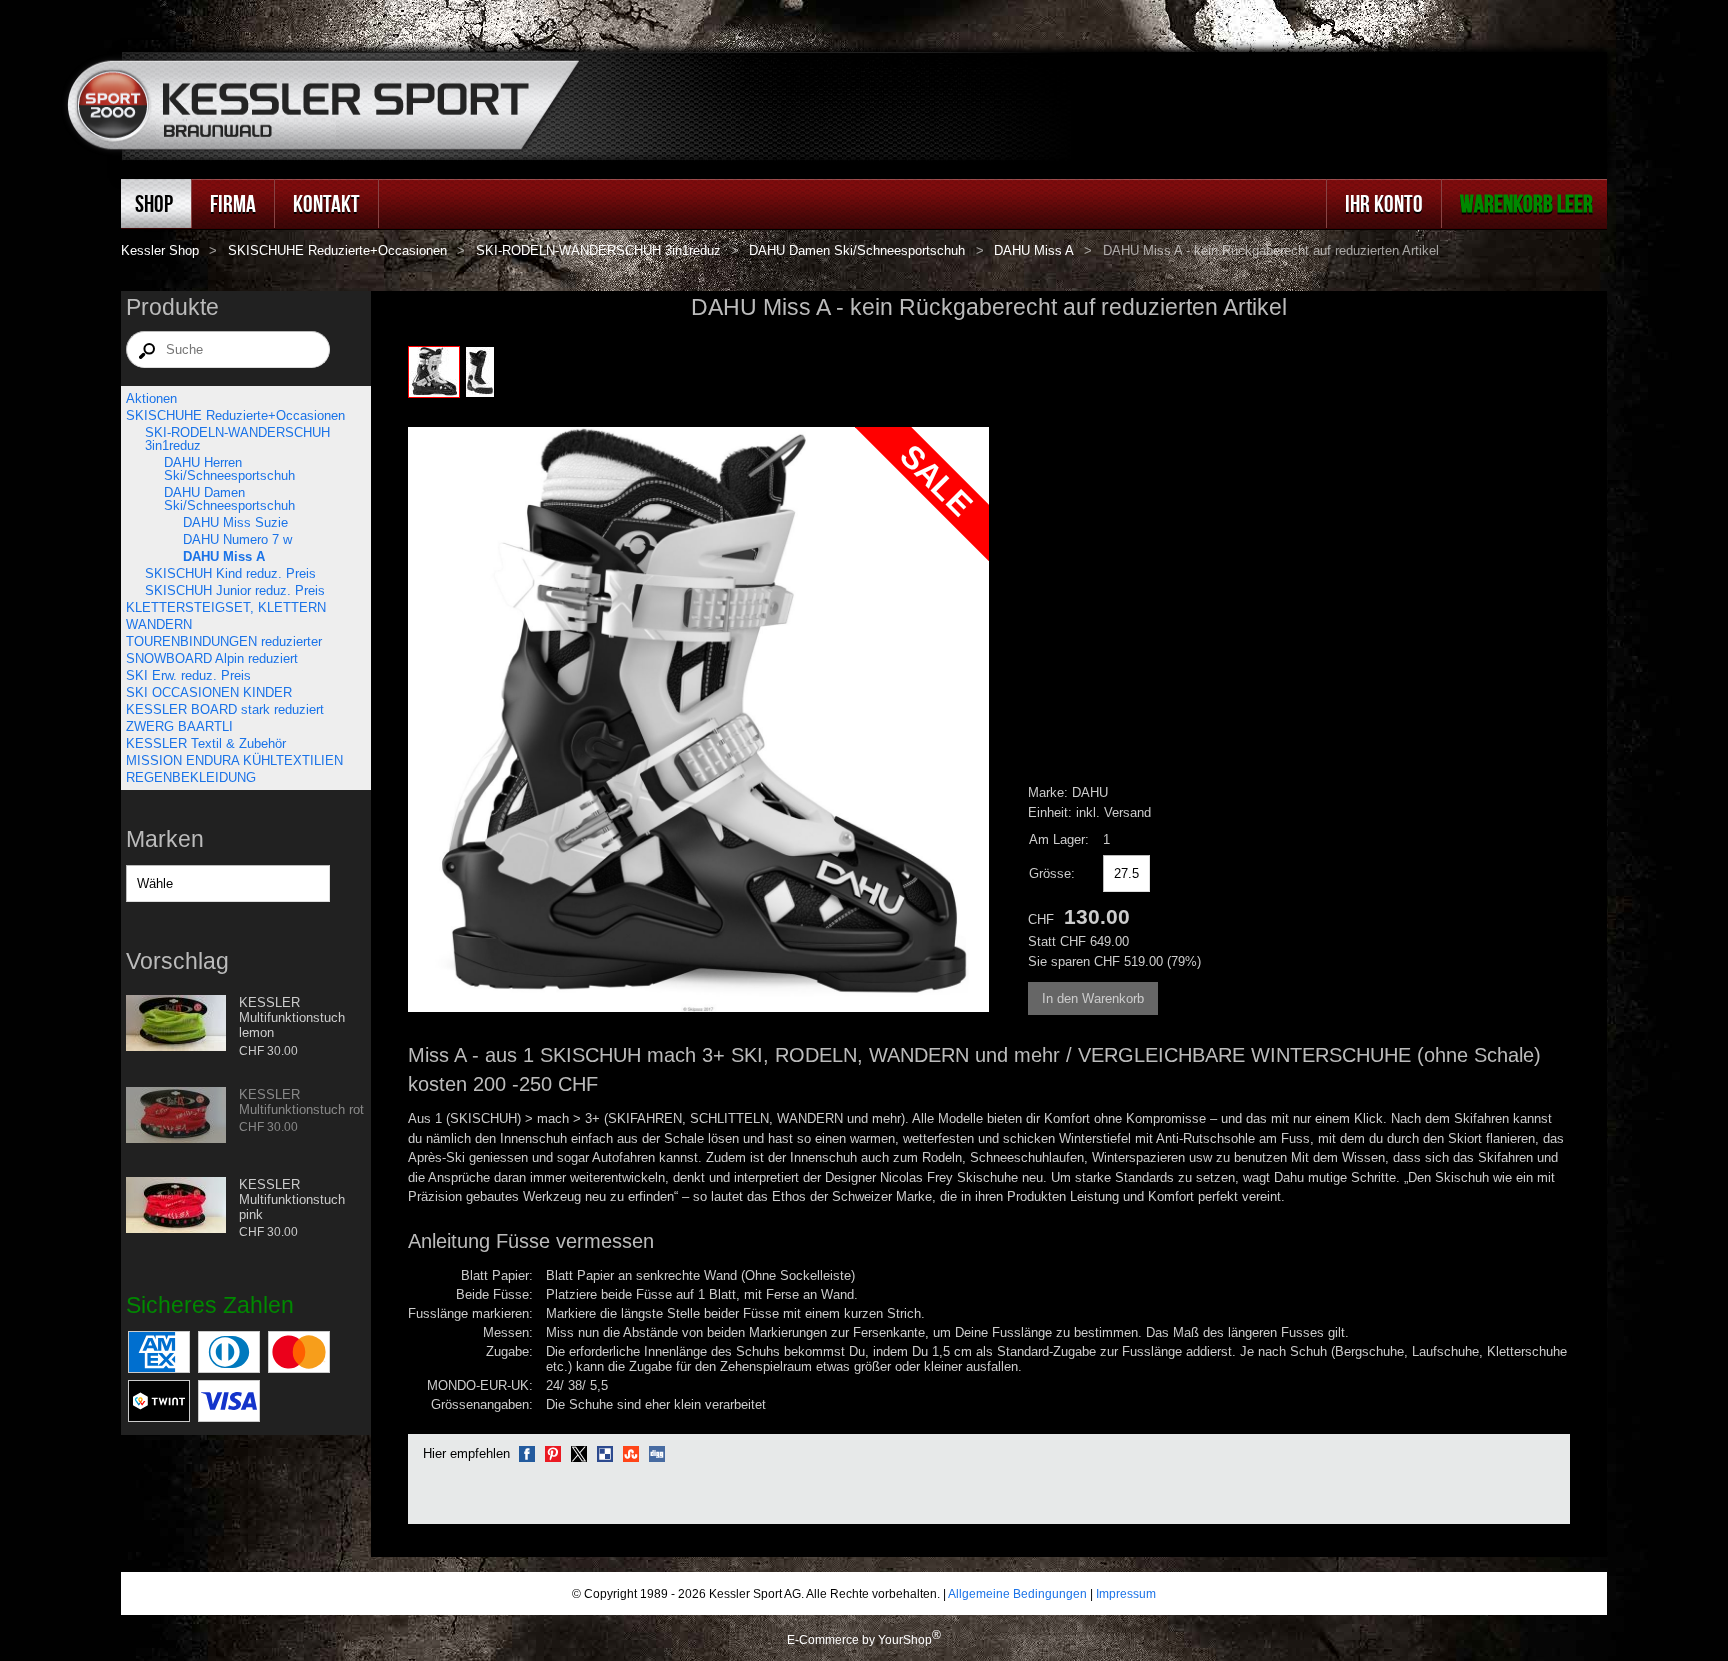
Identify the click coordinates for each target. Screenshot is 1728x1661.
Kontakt (326, 203)
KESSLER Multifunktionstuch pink (292, 1199)
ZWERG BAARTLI (179, 726)
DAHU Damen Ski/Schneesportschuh (857, 250)
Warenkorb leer (1526, 203)
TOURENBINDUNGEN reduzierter (224, 641)
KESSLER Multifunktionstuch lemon (292, 1017)
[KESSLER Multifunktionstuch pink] (176, 1206)
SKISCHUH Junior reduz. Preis (235, 590)
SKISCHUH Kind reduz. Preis (230, 573)
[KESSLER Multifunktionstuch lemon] (176, 1024)
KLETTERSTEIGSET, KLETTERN (226, 607)
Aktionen (151, 398)
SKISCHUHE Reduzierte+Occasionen (337, 250)
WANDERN (159, 624)
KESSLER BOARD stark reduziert (225, 709)
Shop (154, 203)
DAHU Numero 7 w (237, 539)
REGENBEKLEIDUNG (191, 777)
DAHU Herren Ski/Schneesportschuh (229, 469)
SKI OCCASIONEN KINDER (209, 692)
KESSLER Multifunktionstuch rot (301, 1102)
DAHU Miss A (1034, 250)
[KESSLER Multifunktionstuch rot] (176, 1116)
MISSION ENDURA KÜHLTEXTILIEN (234, 760)
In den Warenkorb (1093, 998)
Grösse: (1052, 873)
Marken (165, 839)
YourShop (905, 1639)
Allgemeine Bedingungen (1017, 1593)
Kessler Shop (160, 250)
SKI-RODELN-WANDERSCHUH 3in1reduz (598, 250)
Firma (233, 203)
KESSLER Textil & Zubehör (206, 743)
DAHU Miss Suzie (235, 522)
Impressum (1126, 1593)
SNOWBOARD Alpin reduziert (212, 658)
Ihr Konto (1384, 203)
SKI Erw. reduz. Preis (188, 675)
